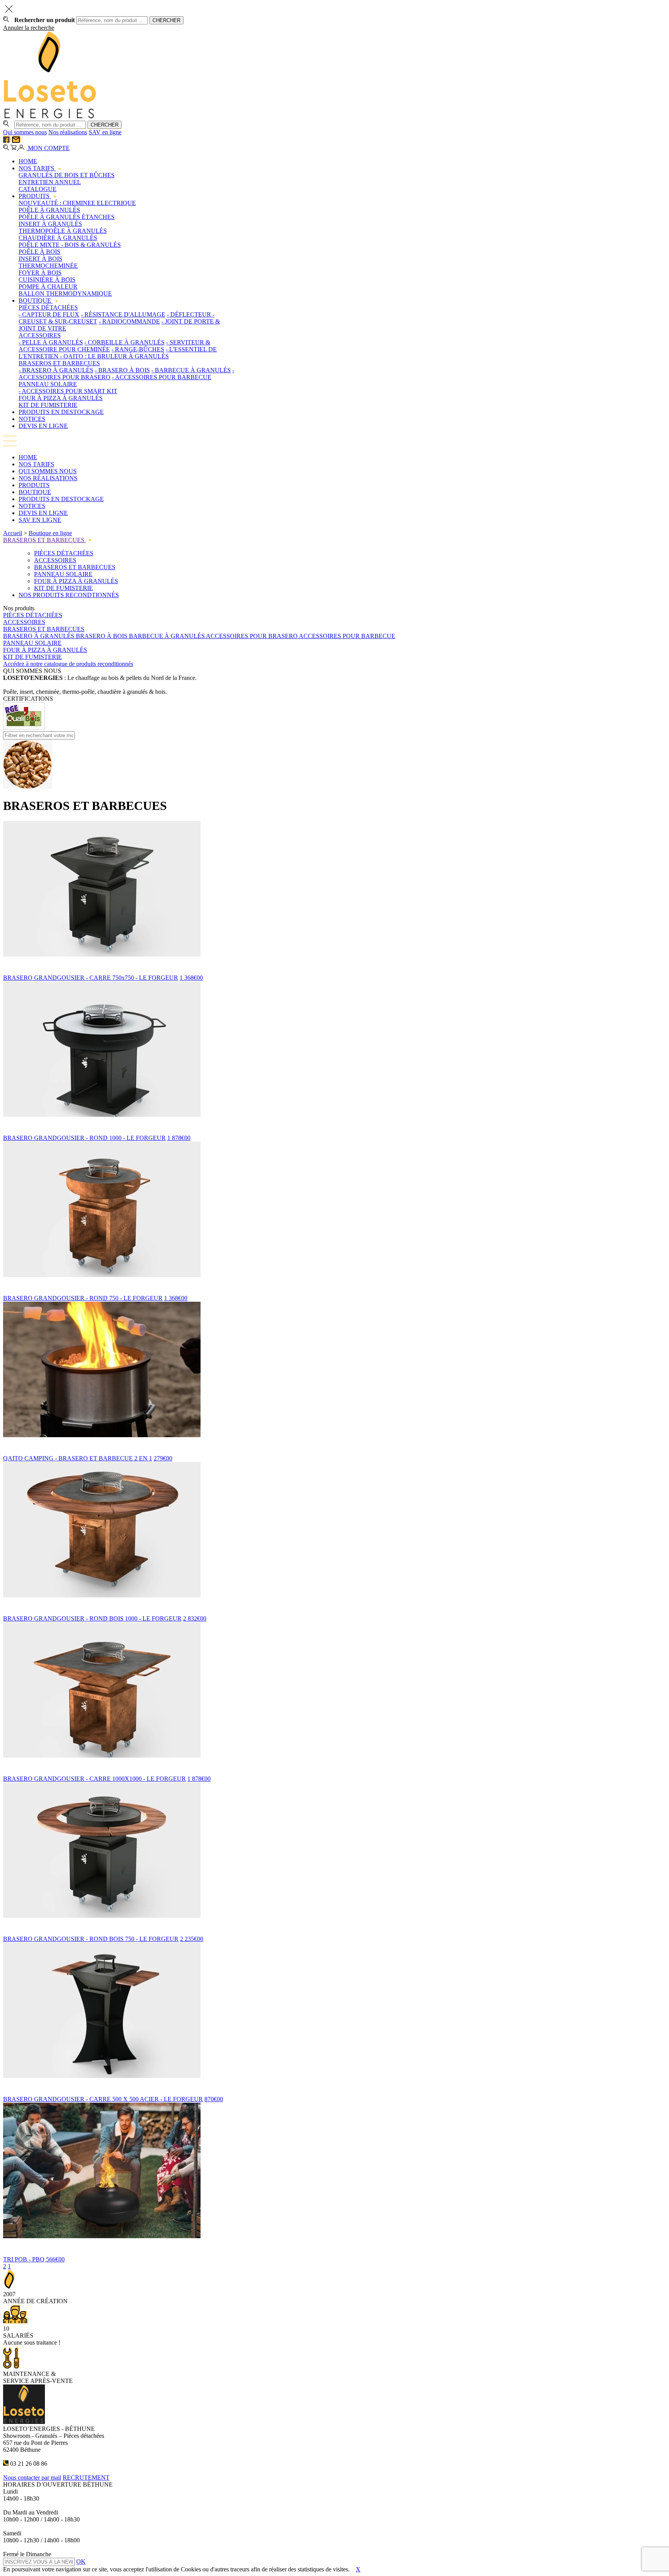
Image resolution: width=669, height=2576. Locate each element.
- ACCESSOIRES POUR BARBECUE (162, 377)
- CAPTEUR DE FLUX (49, 314)
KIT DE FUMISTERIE (48, 405)
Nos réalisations (68, 132)
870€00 (214, 2099)
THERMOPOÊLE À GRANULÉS (63, 231)
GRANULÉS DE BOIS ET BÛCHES (67, 175)
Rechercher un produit (45, 20)
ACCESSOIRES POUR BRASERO (252, 636)
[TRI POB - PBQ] (334, 2244)
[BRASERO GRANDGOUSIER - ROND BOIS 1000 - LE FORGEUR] (334, 1604)
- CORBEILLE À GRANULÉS (124, 342)
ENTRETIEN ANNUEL (50, 182)
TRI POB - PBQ (25, 2259)
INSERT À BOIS (40, 259)
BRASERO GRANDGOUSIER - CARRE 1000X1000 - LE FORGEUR (94, 1779)
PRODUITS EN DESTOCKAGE (61, 412)
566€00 (55, 2259)
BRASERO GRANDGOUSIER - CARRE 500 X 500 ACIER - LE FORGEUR (103, 2099)
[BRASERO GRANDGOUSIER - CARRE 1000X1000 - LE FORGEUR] (334, 1764)
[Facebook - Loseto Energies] (7, 141)
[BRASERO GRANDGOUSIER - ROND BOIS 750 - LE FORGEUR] (334, 1924)
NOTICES (32, 419)
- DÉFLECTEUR (190, 314)
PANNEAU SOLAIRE (48, 384)
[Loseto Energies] (50, 117)
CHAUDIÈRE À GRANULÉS (58, 238)
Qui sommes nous (25, 132)
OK (81, 2561)
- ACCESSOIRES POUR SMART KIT (68, 391)
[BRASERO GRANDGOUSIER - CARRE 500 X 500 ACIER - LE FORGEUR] (334, 2084)
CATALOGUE (38, 189)
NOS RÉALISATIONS (48, 478)
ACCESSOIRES (40, 335)
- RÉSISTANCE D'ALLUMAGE (123, 314)
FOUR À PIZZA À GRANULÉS (61, 398)
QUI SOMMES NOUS (48, 471)
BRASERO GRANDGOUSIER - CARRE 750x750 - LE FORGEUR (91, 978)
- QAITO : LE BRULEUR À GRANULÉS (114, 356)
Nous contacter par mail (32, 2478)
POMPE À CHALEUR (48, 287)
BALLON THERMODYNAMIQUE (65, 294)
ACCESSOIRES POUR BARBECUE (347, 636)
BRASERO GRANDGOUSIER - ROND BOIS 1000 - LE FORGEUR (92, 1618)
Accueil (13, 533)
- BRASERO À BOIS (122, 370)
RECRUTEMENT (86, 2478)
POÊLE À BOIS (39, 252)
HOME (28, 161)
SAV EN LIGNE (40, 520)
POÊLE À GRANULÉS (49, 210)
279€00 (163, 1458)
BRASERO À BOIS (102, 636)
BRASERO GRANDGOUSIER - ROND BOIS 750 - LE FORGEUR (91, 1939)
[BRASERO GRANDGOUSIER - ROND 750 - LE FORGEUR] (334, 1283)
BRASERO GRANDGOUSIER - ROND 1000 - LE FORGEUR (84, 1138)
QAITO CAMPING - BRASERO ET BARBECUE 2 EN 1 (78, 1458)
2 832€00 (195, 1618)
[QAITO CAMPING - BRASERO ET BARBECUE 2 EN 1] (334, 1443)
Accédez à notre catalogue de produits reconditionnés (68, 664)
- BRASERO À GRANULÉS (56, 370)
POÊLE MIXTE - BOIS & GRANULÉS (70, 245)
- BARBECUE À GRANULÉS (191, 370)
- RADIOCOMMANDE (129, 321)
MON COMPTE (48, 148)
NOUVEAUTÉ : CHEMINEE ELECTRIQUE (77, 203)
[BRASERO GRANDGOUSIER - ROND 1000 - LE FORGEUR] (334, 1123)
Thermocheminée (48, 266)
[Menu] (10, 444)
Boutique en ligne (50, 533)
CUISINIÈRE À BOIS (47, 280)
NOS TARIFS (37, 168)
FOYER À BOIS (40, 273)
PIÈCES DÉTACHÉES (48, 307)
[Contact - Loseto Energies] (16, 141)
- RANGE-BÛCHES (138, 349)
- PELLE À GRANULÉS (51, 342)
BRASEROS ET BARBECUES (59, 363)
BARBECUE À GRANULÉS (167, 636)
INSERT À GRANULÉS (50, 224)
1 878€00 (179, 1138)
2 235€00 (192, 1939)
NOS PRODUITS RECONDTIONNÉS (69, 595)
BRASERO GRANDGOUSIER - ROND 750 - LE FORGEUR (83, 1298)
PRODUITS (35, 196)
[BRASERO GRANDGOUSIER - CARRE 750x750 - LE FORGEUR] (334, 963)
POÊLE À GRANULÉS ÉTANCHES (67, 217)
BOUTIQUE (36, 300)
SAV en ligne (105, 132)
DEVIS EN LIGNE (43, 426)
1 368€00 (191, 978)
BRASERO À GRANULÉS (39, 636)
